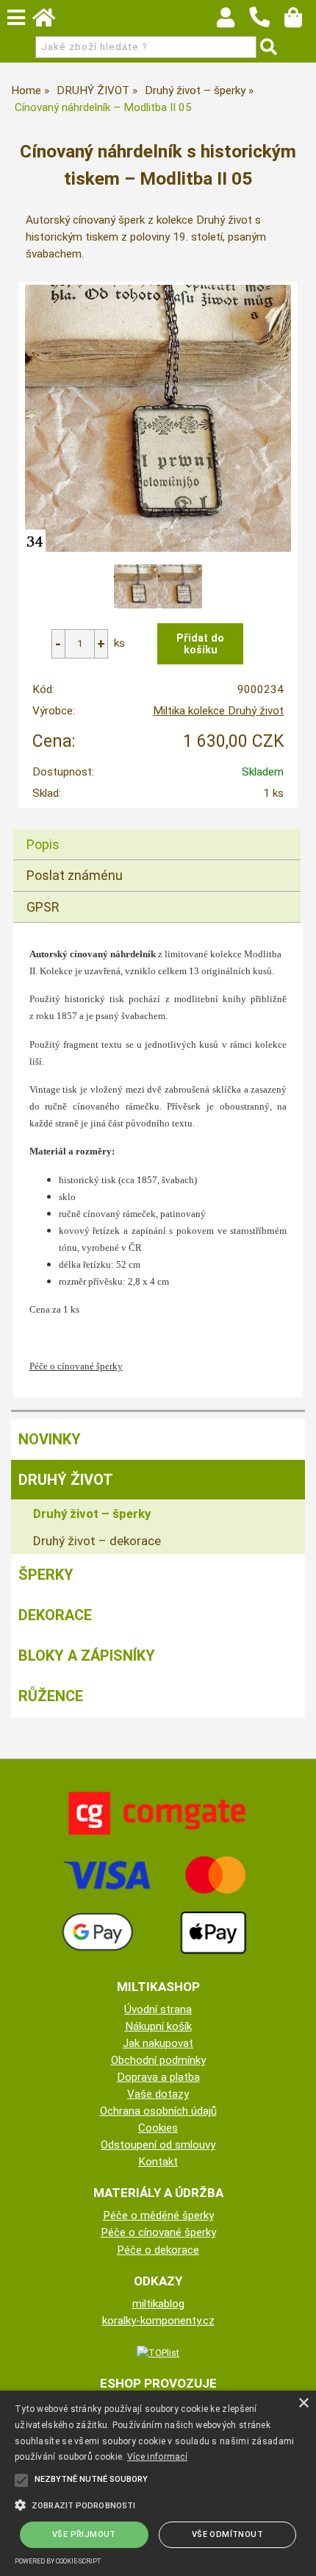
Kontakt (158, 2162)
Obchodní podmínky (158, 2060)
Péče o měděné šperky (158, 2215)
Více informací (157, 2457)
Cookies (158, 2128)
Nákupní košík (158, 2026)
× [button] (303, 2403)
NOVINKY (50, 1439)
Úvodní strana (158, 2009)
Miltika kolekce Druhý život (218, 711)
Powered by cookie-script (58, 2561)
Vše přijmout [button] (84, 2534)
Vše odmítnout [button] (227, 2534)
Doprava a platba (158, 2077)
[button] (158, 2504)
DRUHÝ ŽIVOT (66, 1480)
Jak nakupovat (158, 2043)
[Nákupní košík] (300, 21)
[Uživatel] (233, 21)
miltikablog (158, 2304)
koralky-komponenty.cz (158, 2321)
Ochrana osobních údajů (158, 2111)
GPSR (43, 907)
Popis (43, 844)
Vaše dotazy (158, 2094)
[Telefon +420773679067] (267, 28)
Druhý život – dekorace (97, 1541)
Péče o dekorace (158, 2250)
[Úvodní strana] (51, 21)
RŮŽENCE (51, 1696)
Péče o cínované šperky (158, 2232)
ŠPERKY (46, 1575)
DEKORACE (55, 1615)
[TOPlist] (158, 2352)
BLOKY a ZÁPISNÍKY (87, 1656)
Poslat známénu (75, 875)
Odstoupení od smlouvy (158, 2145)
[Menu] (16, 18)
